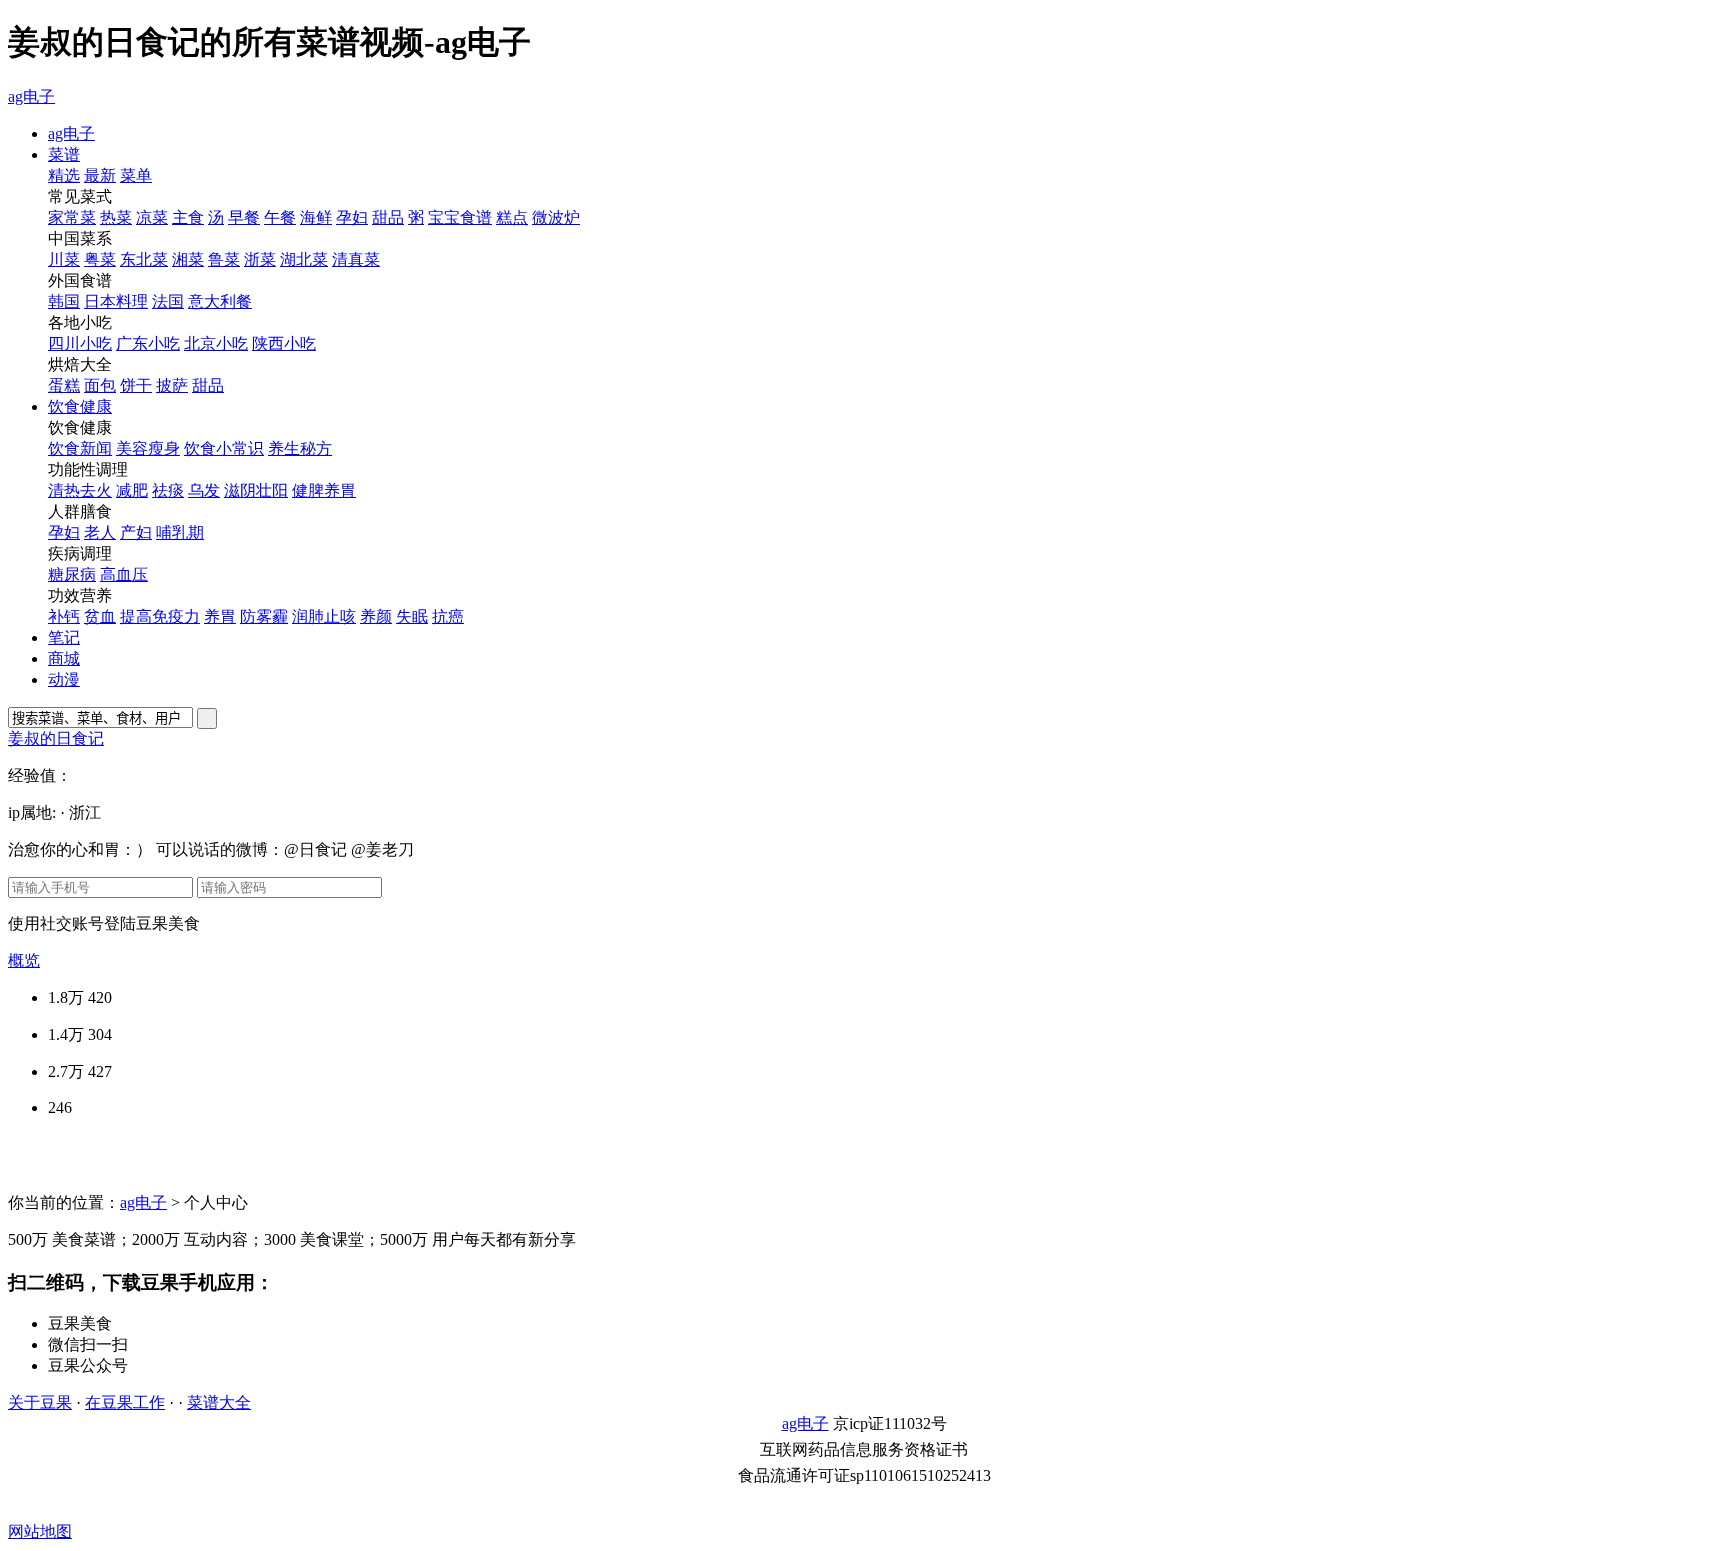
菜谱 (64, 154)
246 (60, 1107)
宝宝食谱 (460, 217)
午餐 (280, 217)
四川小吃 (80, 343)
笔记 (64, 637)
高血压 (124, 574)
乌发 (204, 490)
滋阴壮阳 (256, 490)
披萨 (172, 385)
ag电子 (31, 96)
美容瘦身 (148, 448)
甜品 (388, 217)
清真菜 (356, 259)
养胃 (220, 616)
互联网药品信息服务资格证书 (864, 1449)
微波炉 (556, 217)
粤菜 (100, 259)
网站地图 (40, 1531)
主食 (188, 217)
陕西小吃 (284, 343)
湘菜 (188, 259)
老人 (100, 532)
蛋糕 (64, 385)
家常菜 (72, 217)
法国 (168, 301)
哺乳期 (180, 532)
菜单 (136, 175)
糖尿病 (72, 574)
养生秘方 (300, 448)
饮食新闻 (80, 448)
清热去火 (80, 490)
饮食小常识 (224, 448)
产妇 (136, 532)
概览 (24, 960)
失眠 (412, 616)
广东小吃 (148, 343)
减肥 (132, 490)
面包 (100, 385)
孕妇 (352, 217)
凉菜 (152, 217)
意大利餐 (220, 301)
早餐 (244, 217)
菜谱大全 (219, 1402)
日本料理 (116, 301)
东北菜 (144, 259)
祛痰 (168, 490)
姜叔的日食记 (56, 738)
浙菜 (260, 259)
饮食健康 (80, 406)
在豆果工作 (125, 1402)
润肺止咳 (324, 616)
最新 (100, 175)
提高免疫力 (160, 616)
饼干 (136, 385)
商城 (64, 658)
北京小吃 (216, 343)
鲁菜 (224, 259)
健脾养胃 (324, 490)
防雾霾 (264, 616)
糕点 (512, 217)
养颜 (376, 616)
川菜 (64, 259)
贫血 (100, 616)
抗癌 (448, 616)
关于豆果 (40, 1402)
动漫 (64, 679)
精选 (64, 175)
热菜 (116, 217)
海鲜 (316, 217)
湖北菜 (304, 259)
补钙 (64, 616)
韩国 (64, 301)
